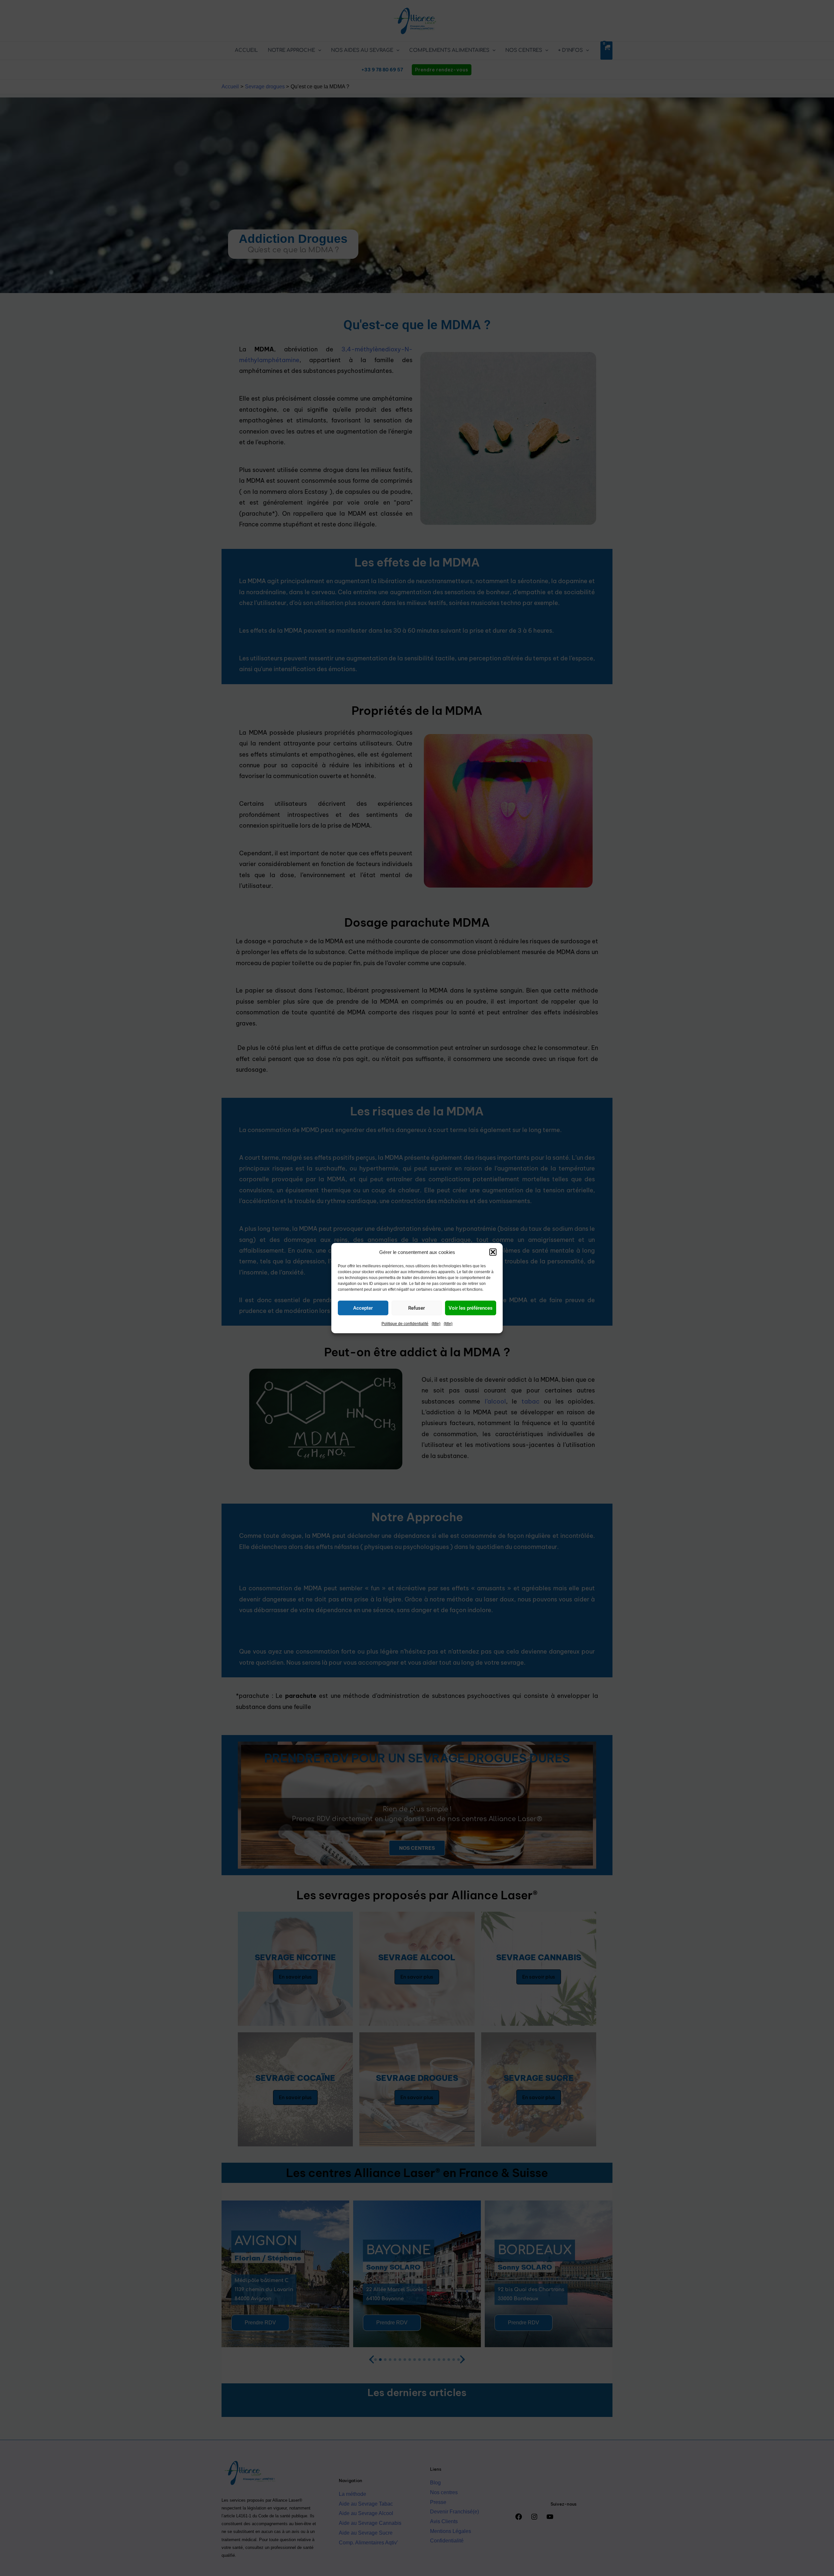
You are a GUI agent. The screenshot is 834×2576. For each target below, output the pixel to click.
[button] (493, 1252)
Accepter (363, 1308)
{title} (436, 1324)
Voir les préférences (471, 1308)
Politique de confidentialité (405, 1324)
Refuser (417, 1308)
